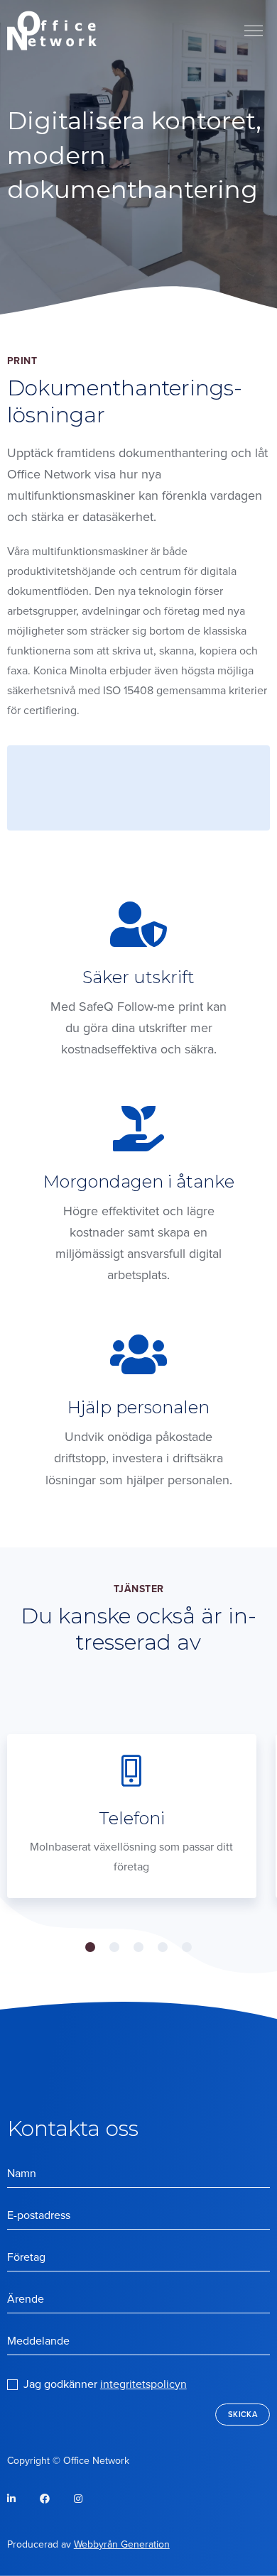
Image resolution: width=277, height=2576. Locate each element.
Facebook (55, 2503)
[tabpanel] (132, 1816)
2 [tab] (114, 1947)
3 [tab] (138, 1947)
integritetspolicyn (143, 2384)
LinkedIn (22, 2503)
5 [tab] (187, 1947)
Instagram (78, 2499)
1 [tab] (90, 1947)
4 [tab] (163, 1947)
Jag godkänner (105, 2384)
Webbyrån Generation (122, 2544)
